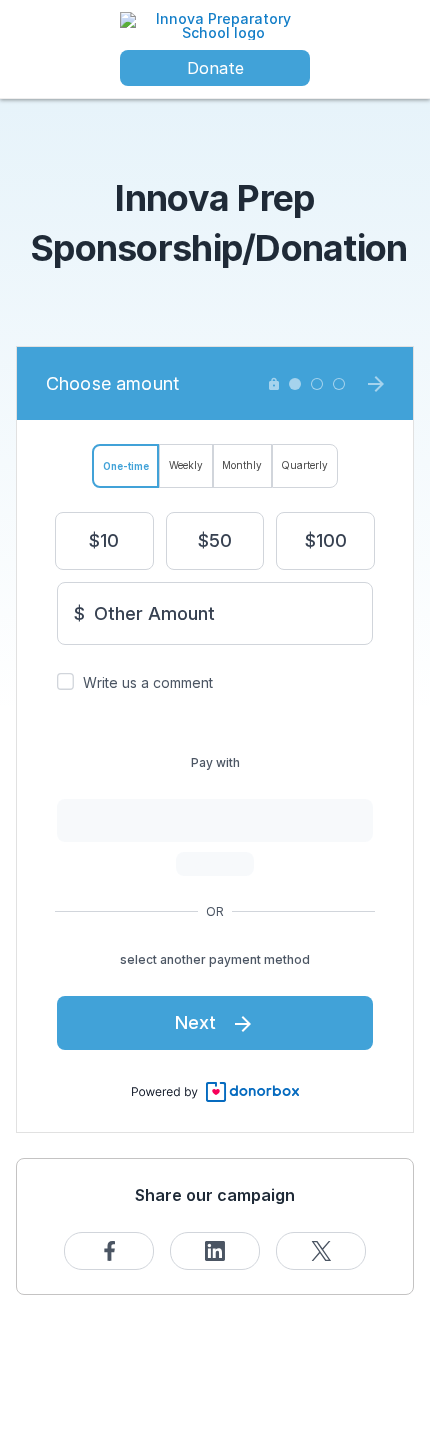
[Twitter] (321, 1251)
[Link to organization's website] (215, 24)
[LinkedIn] (215, 1251)
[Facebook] (109, 1251)
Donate (215, 68)
